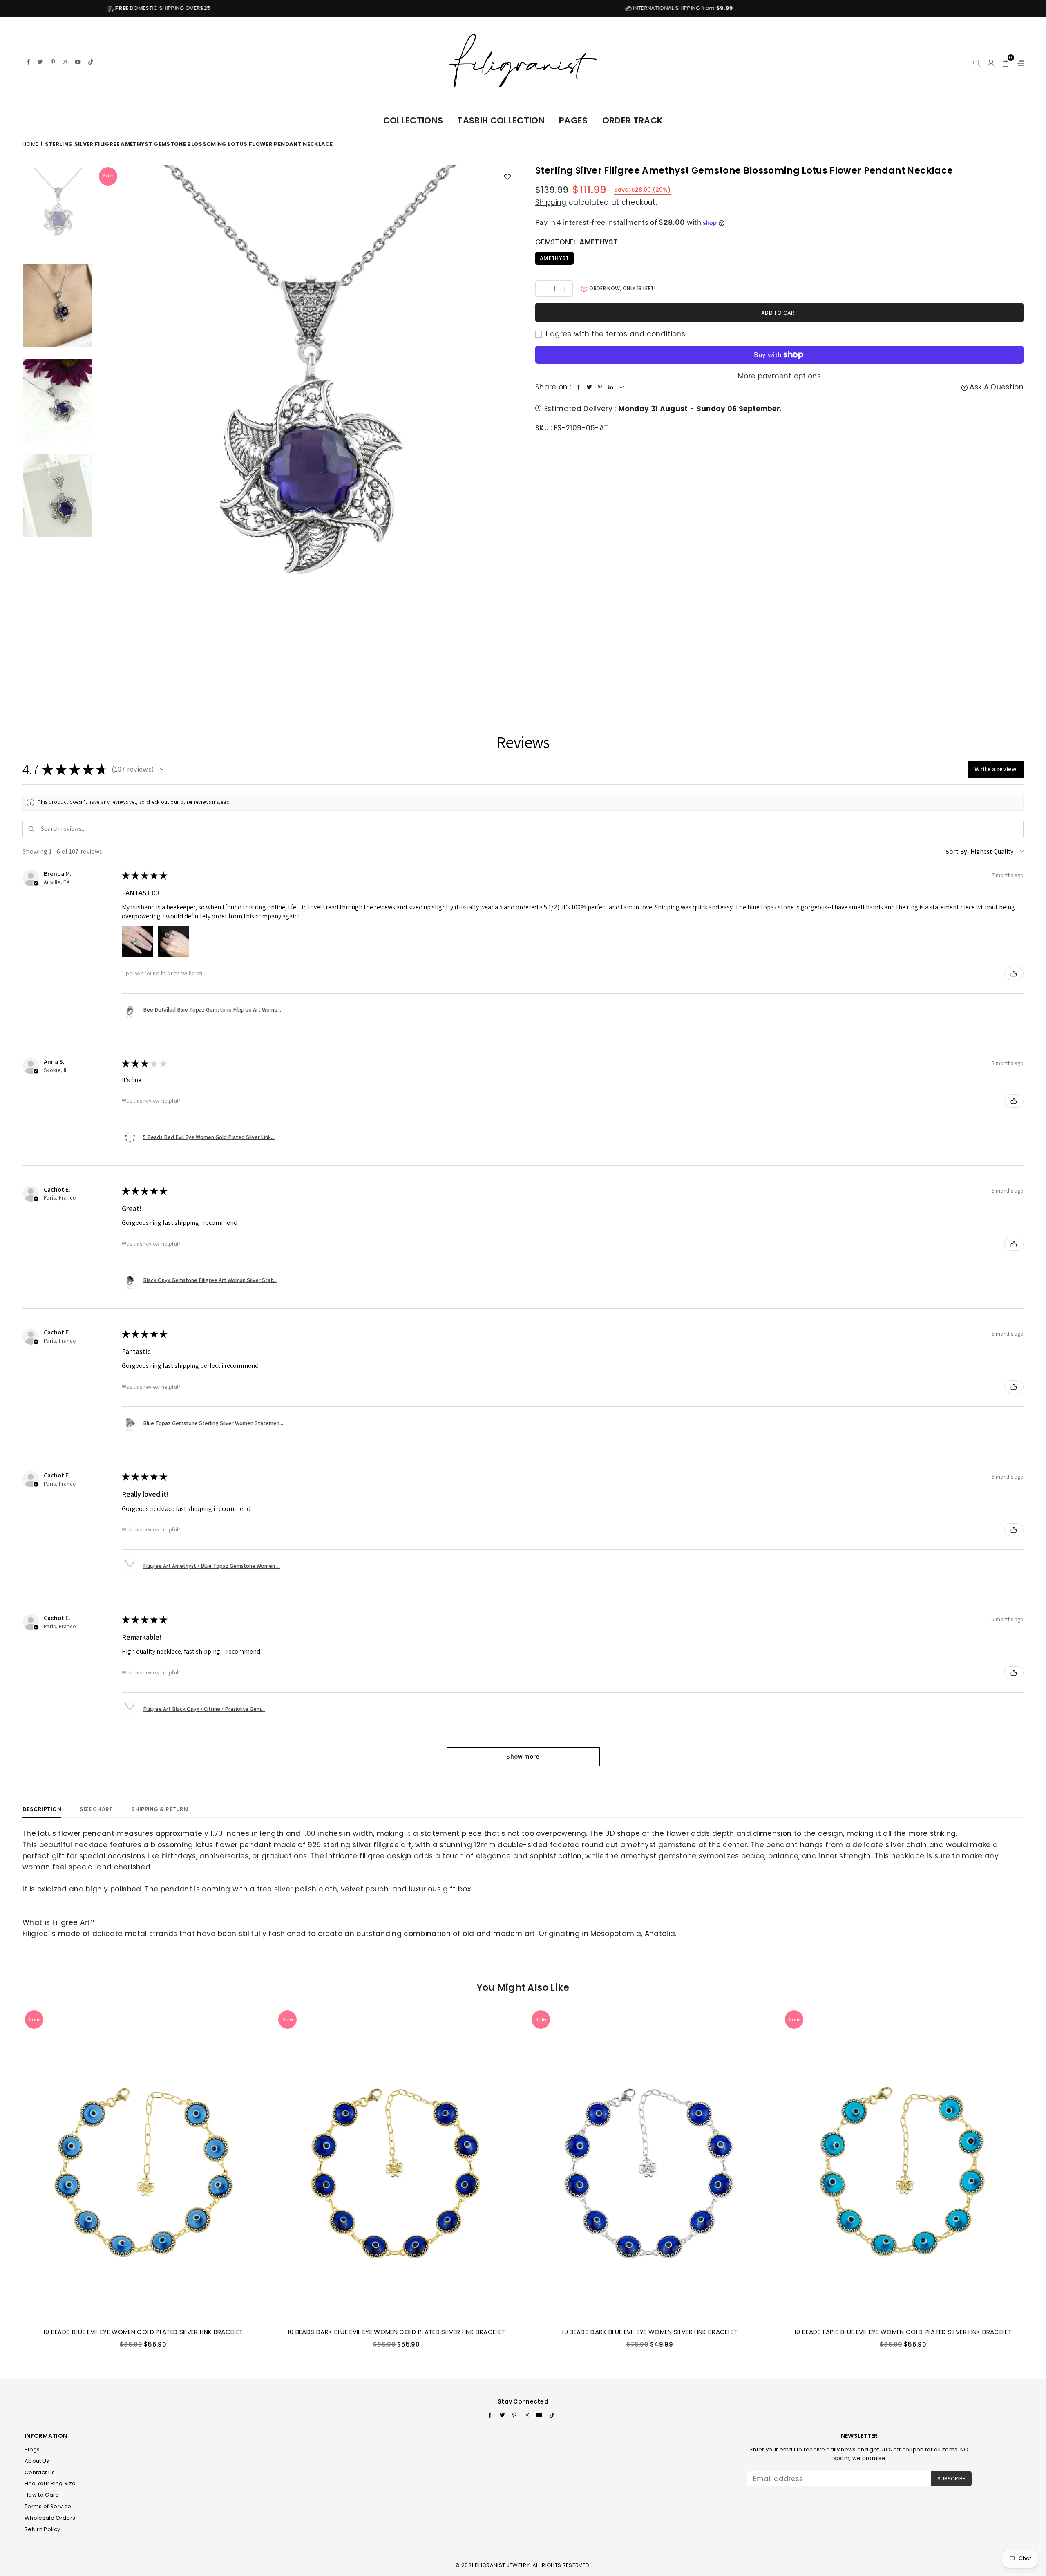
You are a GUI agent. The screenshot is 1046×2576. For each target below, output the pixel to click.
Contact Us (40, 2472)
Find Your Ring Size (50, 2483)
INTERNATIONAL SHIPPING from (395, 8)
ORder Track (633, 120)
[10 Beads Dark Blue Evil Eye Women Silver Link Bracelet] (650, 2164)
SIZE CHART (96, 1809)
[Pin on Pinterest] (600, 387)
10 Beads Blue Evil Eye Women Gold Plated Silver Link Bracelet (143, 2332)
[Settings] (1018, 62)
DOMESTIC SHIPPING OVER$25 (916, 8)
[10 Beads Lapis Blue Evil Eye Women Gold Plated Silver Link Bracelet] (903, 2164)
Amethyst (554, 258)
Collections (413, 120)
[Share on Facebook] (579, 387)
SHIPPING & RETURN (159, 1809)
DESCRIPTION (42, 1809)
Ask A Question (996, 387)
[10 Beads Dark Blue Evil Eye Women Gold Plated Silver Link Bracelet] (396, 2164)
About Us (37, 2461)
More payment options (779, 376)
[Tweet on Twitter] (589, 387)
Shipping (551, 202)
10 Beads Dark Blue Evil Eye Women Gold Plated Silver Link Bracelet (396, 2332)
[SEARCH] (977, 62)
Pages (573, 120)
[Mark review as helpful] (1014, 974)
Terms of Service (48, 2506)
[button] (1006, 62)
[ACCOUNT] (991, 62)
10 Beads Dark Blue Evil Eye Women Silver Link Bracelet (649, 2332)
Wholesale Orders (50, 2518)
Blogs (32, 2450)
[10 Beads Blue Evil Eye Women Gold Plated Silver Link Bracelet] (143, 2164)
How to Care (42, 2495)
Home (30, 144)
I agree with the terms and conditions (615, 334)
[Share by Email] (621, 387)
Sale (108, 176)
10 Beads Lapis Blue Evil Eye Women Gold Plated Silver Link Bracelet (903, 2332)
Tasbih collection (501, 120)
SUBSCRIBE (951, 2479)
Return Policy (42, 2529)
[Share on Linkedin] (610, 387)
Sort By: (957, 852)
